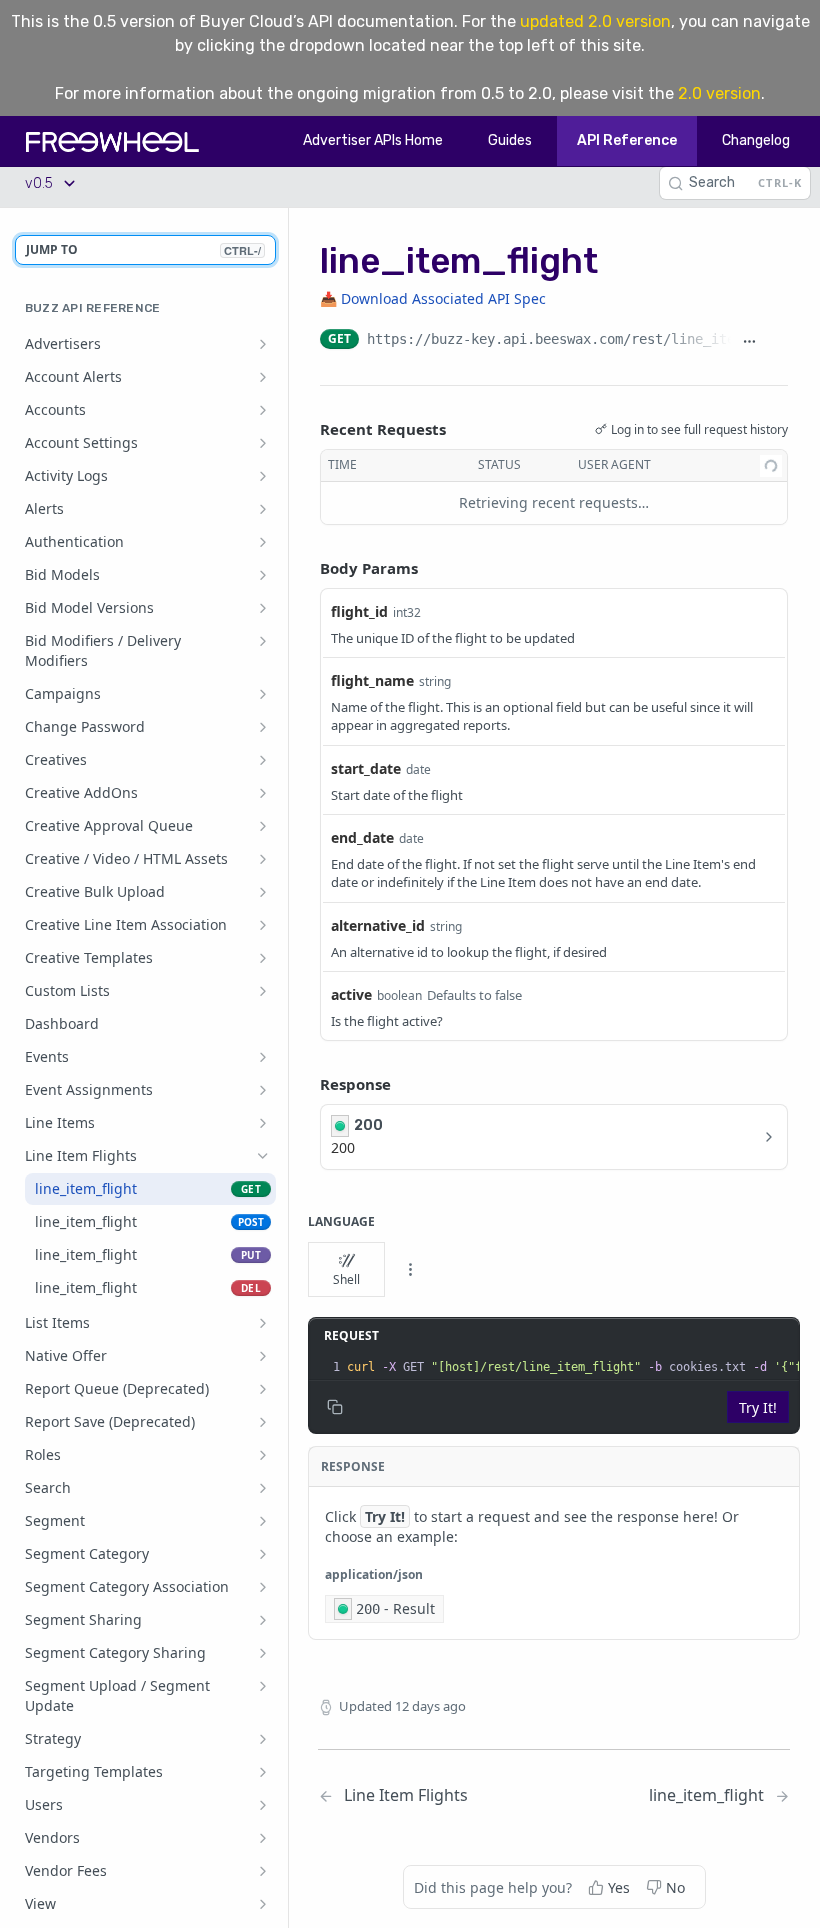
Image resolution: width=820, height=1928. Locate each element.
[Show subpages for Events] (263, 1057)
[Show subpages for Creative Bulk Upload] (263, 892)
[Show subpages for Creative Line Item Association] (263, 925)
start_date (366, 768)
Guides (510, 140)
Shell (346, 1279)
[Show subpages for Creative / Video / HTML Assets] (263, 859)
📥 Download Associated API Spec (433, 298)
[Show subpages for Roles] (263, 1455)
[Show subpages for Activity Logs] (263, 476)
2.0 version (719, 93)
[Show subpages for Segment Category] (263, 1554)
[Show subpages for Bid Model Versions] (263, 608)
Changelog (756, 140)
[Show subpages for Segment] (263, 1521)
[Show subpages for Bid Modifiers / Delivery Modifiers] (263, 641)
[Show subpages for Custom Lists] (263, 991)
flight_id (359, 611)
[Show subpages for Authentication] (263, 542)
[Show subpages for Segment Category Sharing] (263, 1653)
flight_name (372, 680)
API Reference (627, 140)
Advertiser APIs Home (373, 140)
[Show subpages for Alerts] (263, 509)
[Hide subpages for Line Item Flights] (263, 1156)
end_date (362, 837)
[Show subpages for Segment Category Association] (263, 1587)
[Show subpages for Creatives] (263, 760)
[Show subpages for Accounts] (263, 410)
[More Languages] (410, 1270)
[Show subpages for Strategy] (263, 1739)
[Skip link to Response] (306, 1085)
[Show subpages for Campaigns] (263, 694)
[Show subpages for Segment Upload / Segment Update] (263, 1686)
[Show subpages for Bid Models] (263, 575)
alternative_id (378, 925)
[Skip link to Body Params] (306, 568)
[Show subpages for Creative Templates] (263, 958)
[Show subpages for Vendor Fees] (263, 1871)
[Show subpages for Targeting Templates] (263, 1772)
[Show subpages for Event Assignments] (263, 1090)
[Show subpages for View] (263, 1904)
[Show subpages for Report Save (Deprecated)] (263, 1422)
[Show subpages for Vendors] (263, 1838)
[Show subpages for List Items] (263, 1323)
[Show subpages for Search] (263, 1488)
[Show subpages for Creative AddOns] (263, 793)
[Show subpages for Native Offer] (263, 1356)
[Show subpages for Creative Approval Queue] (263, 826)
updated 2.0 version (595, 21)
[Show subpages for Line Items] (263, 1123)
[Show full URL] (749, 341)
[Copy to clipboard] (778, 341)
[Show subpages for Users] (263, 1805)
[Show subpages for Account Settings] (263, 443)
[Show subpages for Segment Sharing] (263, 1620)
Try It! (758, 1407)
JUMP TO (143, 249)
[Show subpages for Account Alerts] (263, 377)
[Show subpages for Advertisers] (263, 344)
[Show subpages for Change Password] (263, 727)
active (351, 994)
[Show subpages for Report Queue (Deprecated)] (263, 1389)
